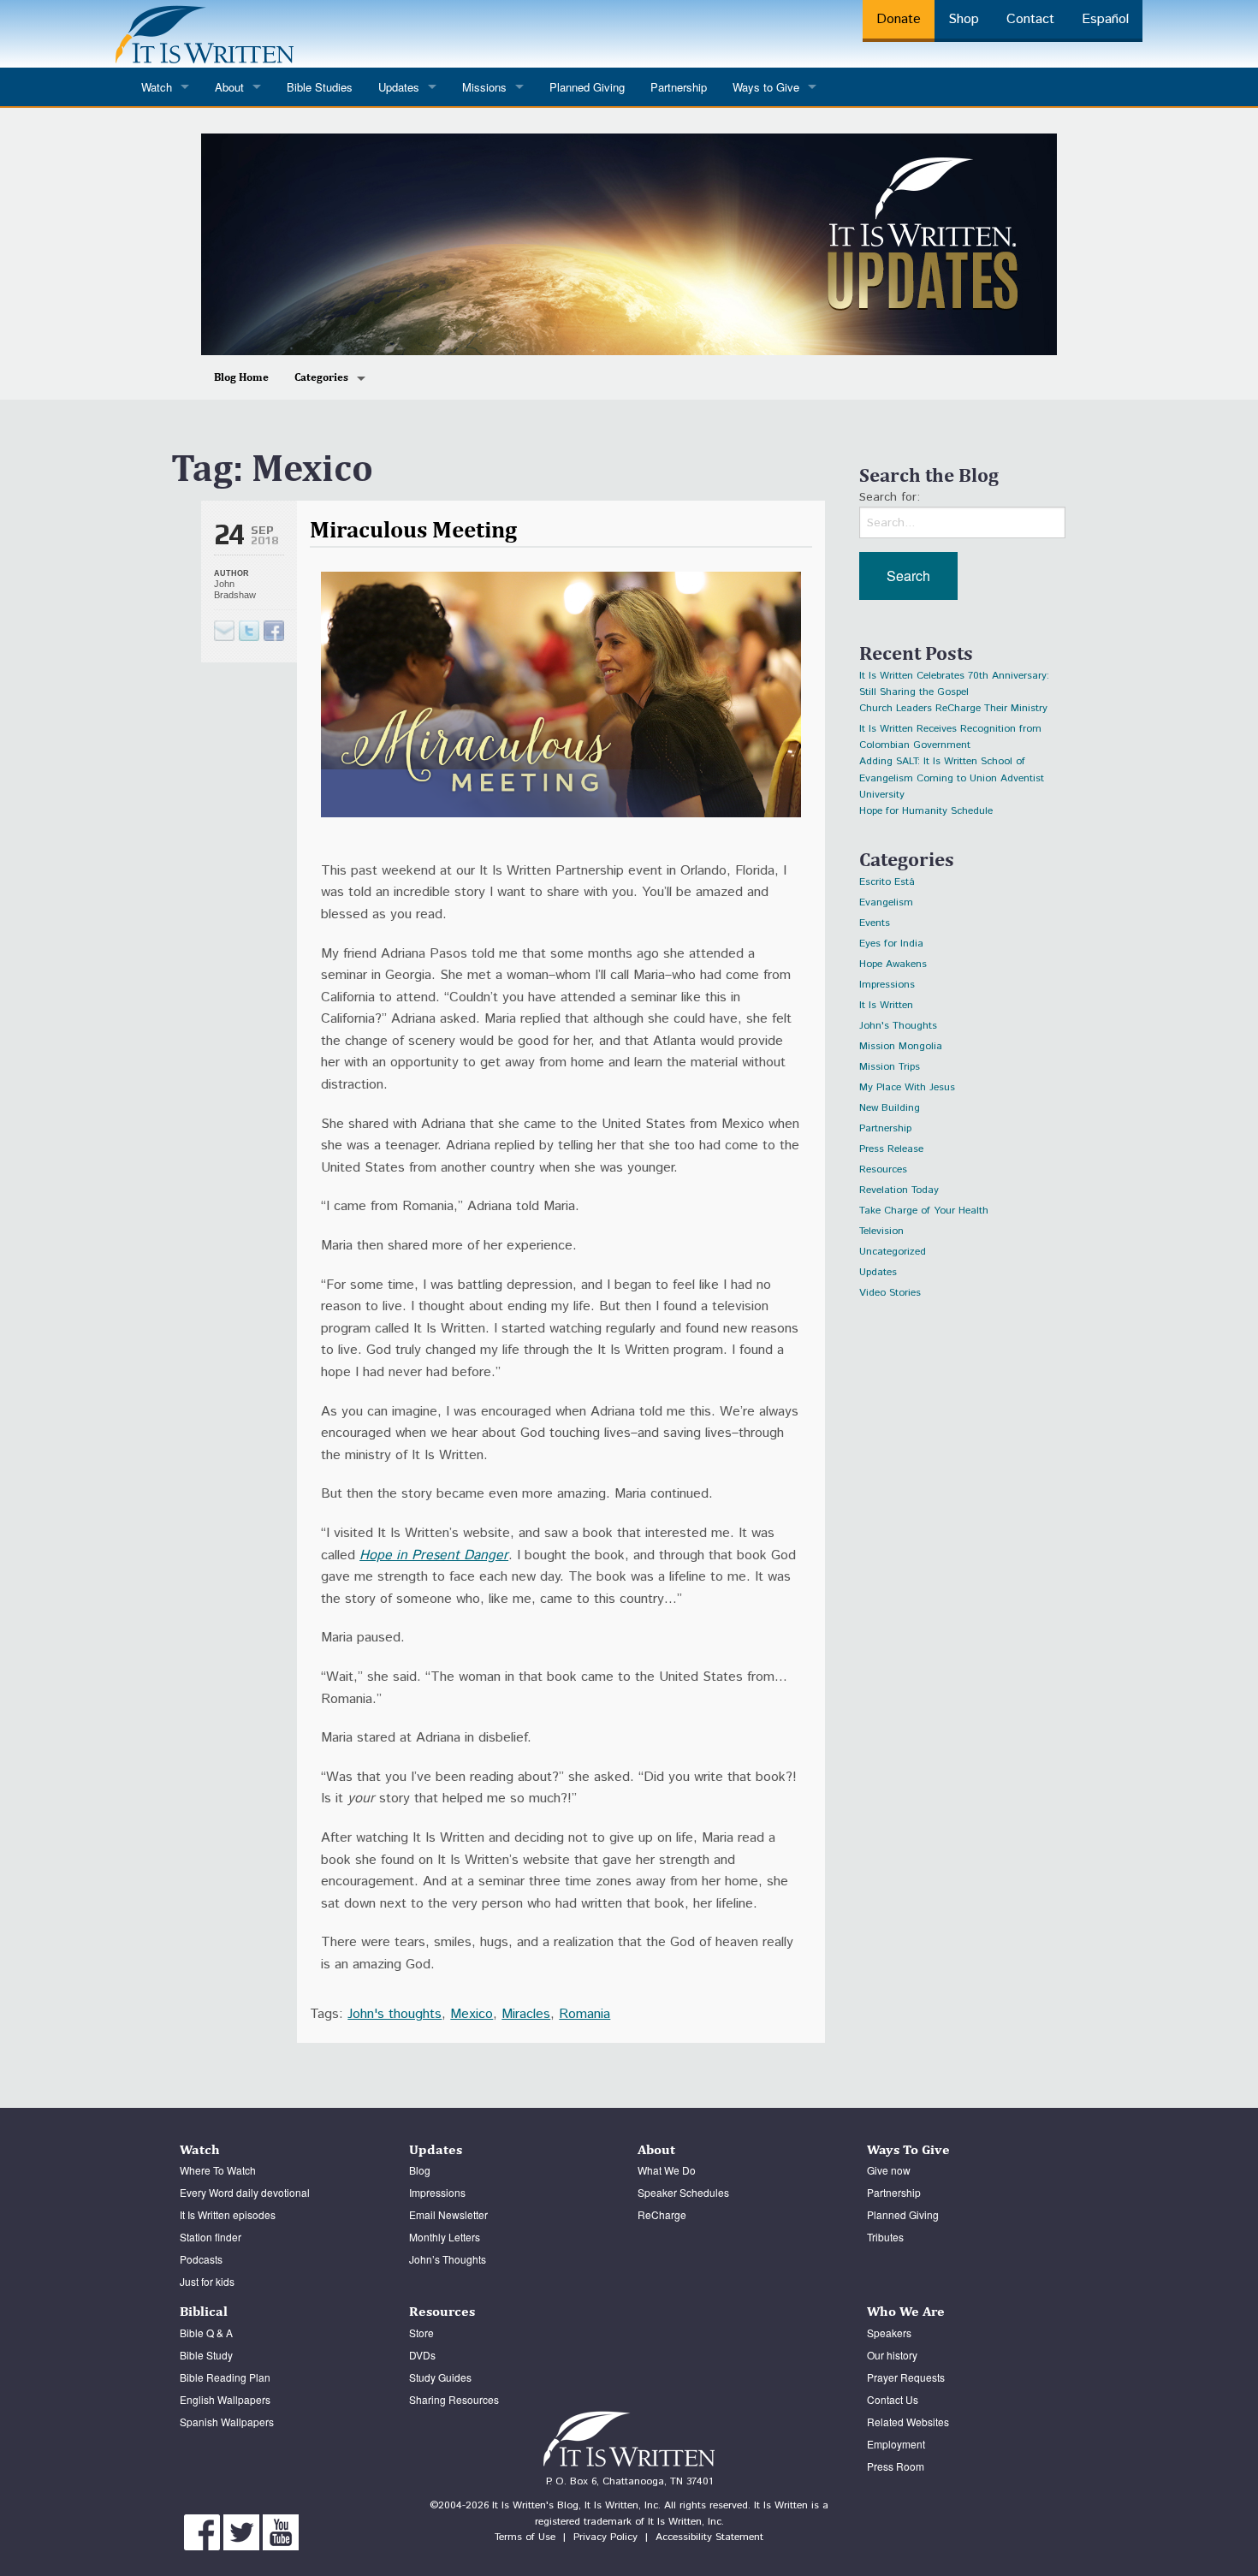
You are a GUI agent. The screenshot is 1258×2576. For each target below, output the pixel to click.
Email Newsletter (448, 2214)
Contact (1030, 19)
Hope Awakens (893, 964)
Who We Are (906, 2311)
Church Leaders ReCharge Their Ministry (953, 708)
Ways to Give (766, 87)
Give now (889, 2170)
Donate (899, 19)
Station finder (211, 2237)
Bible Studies (320, 87)
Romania (584, 2014)
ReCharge (662, 2214)
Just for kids (207, 2281)
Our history (892, 2355)
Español (1105, 19)
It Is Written (886, 1005)
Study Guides (440, 2377)
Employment (896, 2444)
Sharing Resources (454, 2399)
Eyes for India (891, 944)
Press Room (896, 2466)
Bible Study (206, 2355)
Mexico (472, 2014)
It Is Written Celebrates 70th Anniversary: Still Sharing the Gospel (954, 678)
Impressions (887, 985)
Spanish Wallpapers (227, 2422)
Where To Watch (218, 2170)
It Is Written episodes (228, 2214)
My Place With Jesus (907, 1087)
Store (421, 2333)
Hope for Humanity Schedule (926, 811)
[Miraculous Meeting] (249, 631)
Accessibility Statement (709, 2537)
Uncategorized (893, 1252)
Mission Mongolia (901, 1046)
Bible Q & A (206, 2333)
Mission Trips (890, 1067)
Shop (964, 19)
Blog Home (241, 377)
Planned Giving (587, 87)
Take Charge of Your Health (924, 1211)
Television (881, 1231)
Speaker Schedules (683, 2192)
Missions (484, 87)
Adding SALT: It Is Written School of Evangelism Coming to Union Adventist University (952, 764)
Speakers (889, 2333)
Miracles (526, 2014)
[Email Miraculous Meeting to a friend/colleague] (224, 631)
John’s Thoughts (448, 2259)
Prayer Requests (906, 2377)
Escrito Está (887, 882)
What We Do (667, 2170)
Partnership (679, 87)
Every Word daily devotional (245, 2192)
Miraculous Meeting (413, 529)
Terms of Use (525, 2537)
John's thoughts (395, 2014)
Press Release (891, 1149)
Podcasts (201, 2259)
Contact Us (893, 2399)
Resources (883, 1169)
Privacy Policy (605, 2537)
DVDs (422, 2355)
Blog (420, 2170)
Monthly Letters (445, 2237)
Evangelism (886, 902)
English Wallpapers (225, 2399)
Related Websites (908, 2422)
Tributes (885, 2237)
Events (875, 923)
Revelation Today (899, 1190)
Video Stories (890, 1293)
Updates (878, 1272)
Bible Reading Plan (225, 2377)
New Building (890, 1108)
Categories (321, 377)
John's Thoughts (898, 1026)
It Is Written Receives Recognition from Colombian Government (950, 731)
